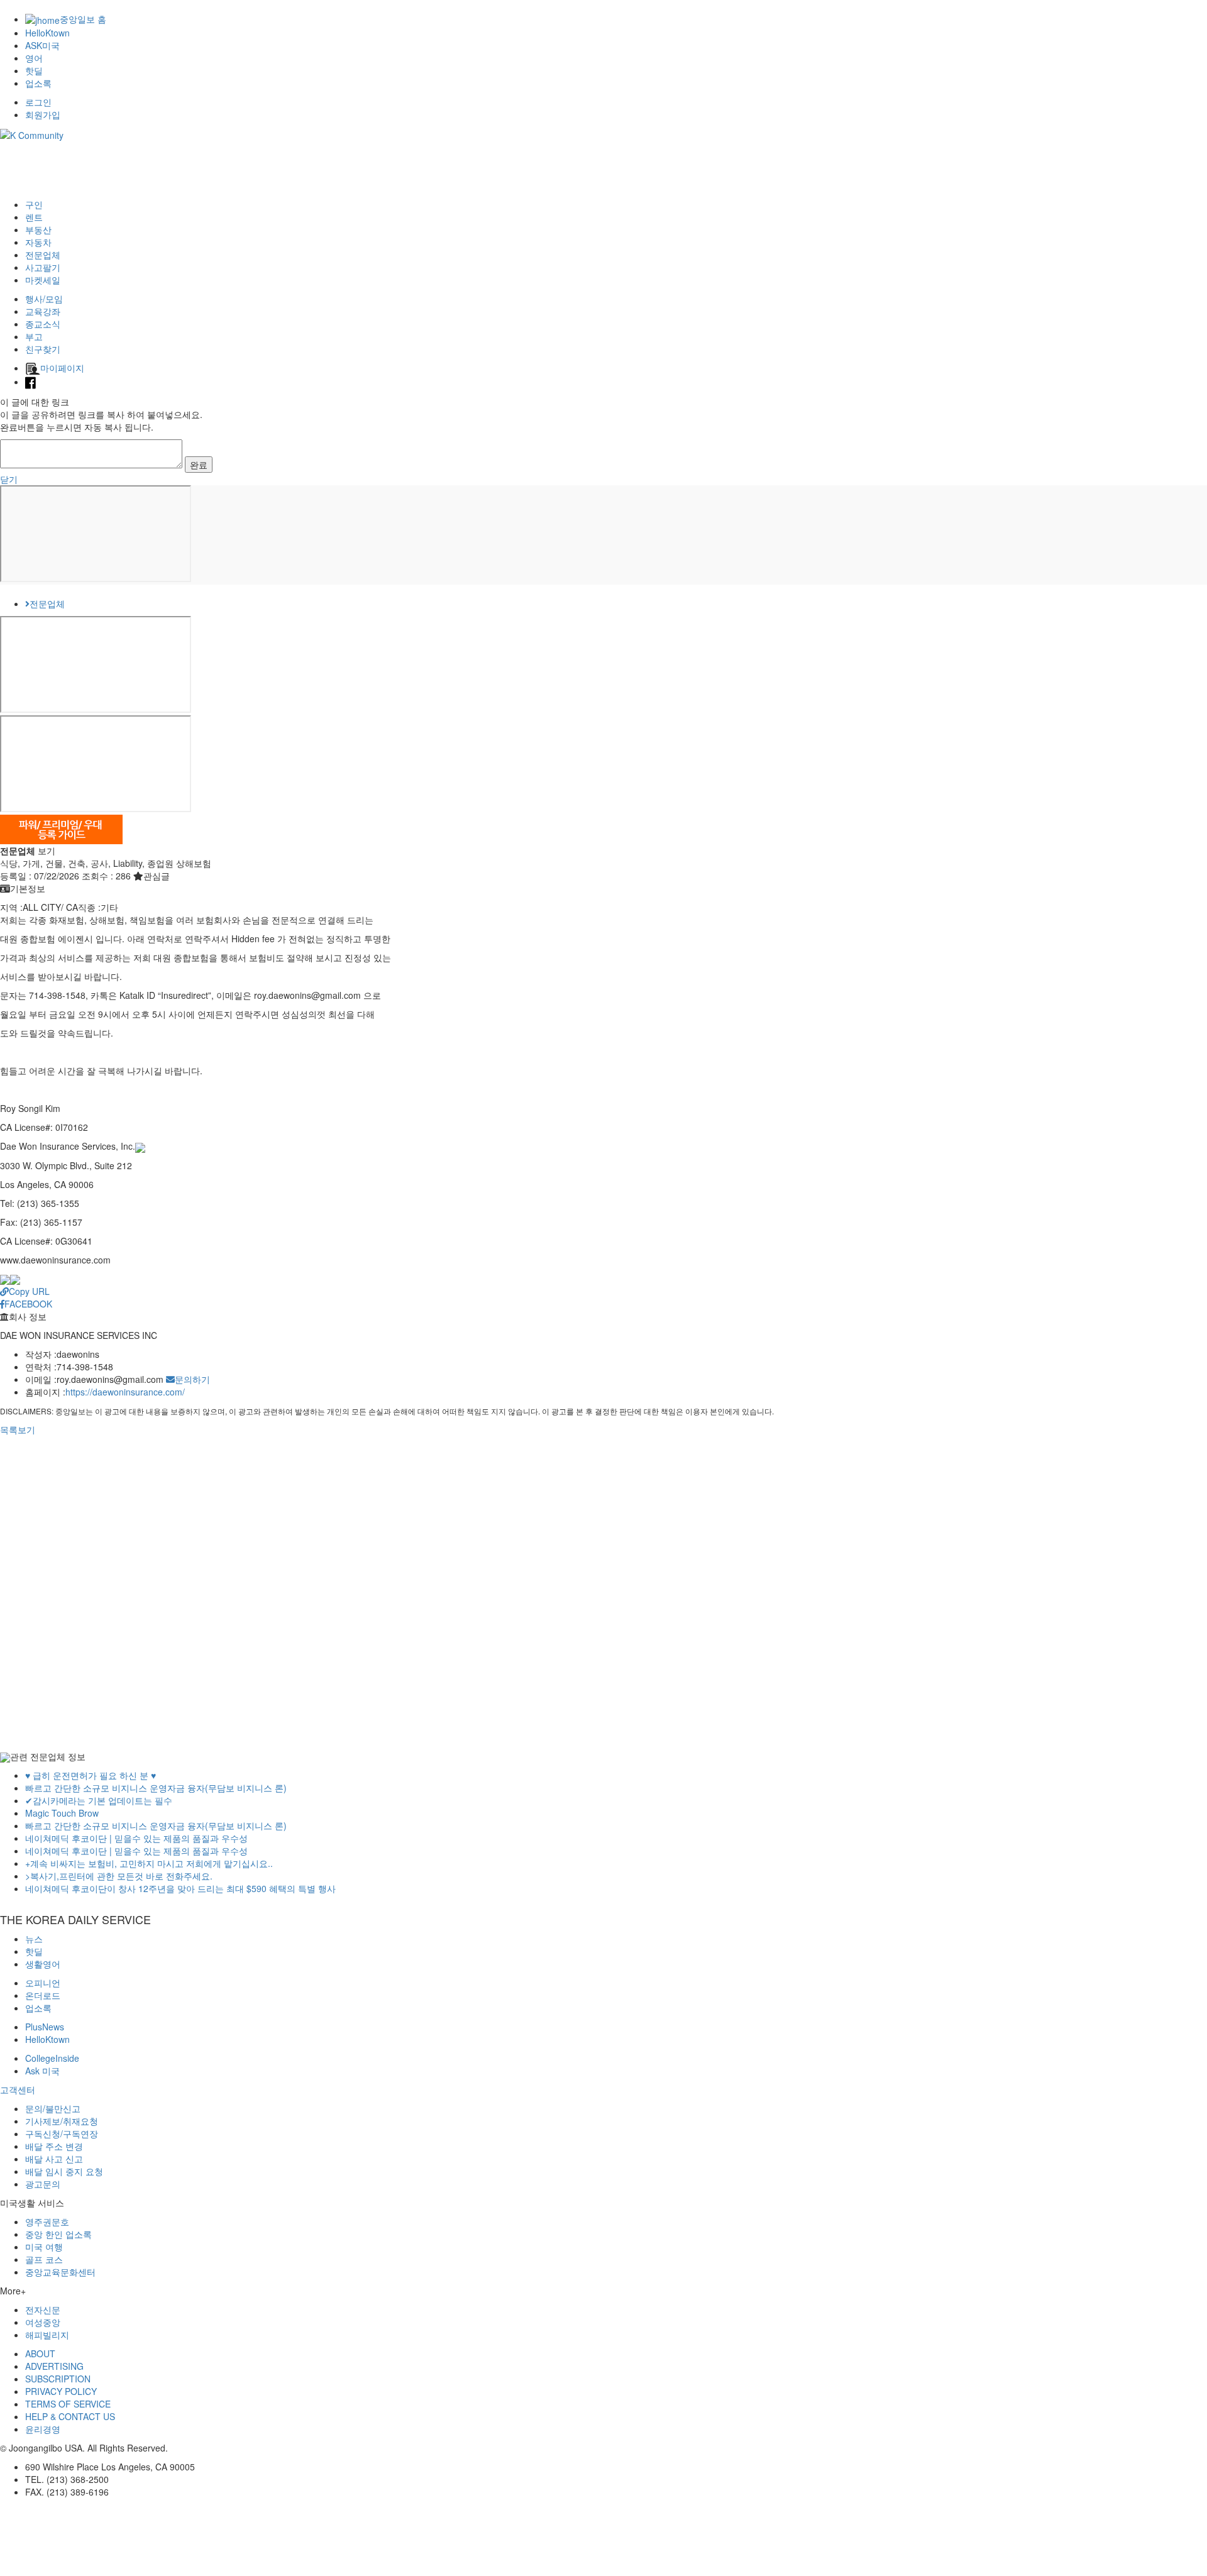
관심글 (157, 876)
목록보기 (18, 1429)
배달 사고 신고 (54, 2159)
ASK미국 (42, 45)
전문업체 (43, 255)
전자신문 (43, 2309)
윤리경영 (43, 2429)
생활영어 (43, 1964)
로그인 (38, 102)
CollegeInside (52, 2058)
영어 (34, 58)
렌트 (34, 217)
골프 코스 (44, 2259)
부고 (34, 336)
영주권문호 (47, 2221)
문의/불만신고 (53, 2108)
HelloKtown (47, 33)
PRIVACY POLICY (61, 2391)
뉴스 (34, 1939)
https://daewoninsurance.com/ (125, 1392)
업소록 (38, 83)
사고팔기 (43, 267)
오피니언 (43, 1983)
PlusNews (45, 2027)
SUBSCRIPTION (58, 2379)
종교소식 (43, 324)
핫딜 (34, 70)
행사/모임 (44, 299)
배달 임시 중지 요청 (64, 2171)
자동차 (38, 242)
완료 (199, 465)
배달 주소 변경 (54, 2146)
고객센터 (18, 2089)
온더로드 (43, 1995)
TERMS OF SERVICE (68, 2404)
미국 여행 (44, 2247)
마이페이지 (62, 368)
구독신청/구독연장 (62, 2133)
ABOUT (40, 2353)
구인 (34, 204)
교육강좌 (43, 311)
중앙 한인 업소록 (58, 2234)
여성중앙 (43, 2322)
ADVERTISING (54, 2366)
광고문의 (43, 2184)
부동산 (38, 229)
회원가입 (43, 114)
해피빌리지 (47, 2335)
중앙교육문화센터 (60, 2272)
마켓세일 (43, 280)
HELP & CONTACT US (70, 2416)
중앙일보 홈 (83, 19)
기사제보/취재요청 (62, 2121)
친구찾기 (43, 349)
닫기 (9, 479)
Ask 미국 (42, 2071)
